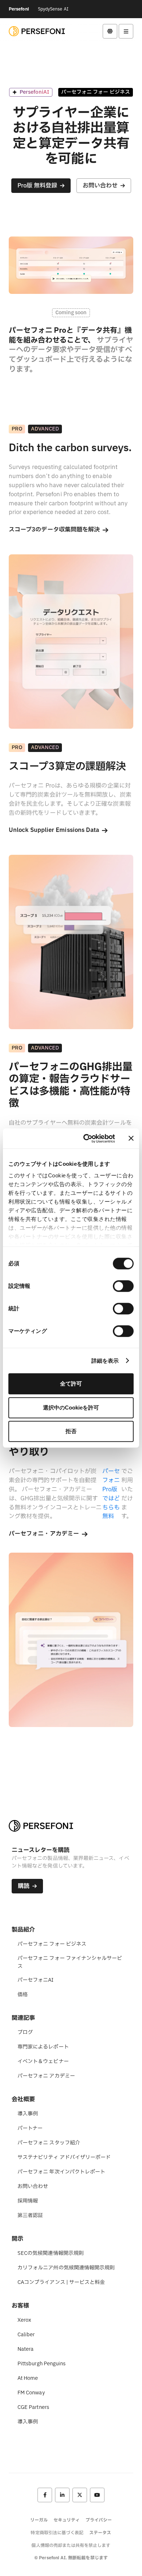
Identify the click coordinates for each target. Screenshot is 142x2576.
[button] (110, 31)
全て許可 (71, 1384)
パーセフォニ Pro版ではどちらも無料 (111, 1494)
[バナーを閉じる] (131, 1139)
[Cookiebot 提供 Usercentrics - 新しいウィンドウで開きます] (86, 1139)
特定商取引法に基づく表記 (57, 2533)
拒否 (71, 1431)
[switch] (123, 1286)
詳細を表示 (105, 1361)
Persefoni (19, 9)
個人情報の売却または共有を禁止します (71, 2545)
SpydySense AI (53, 9)
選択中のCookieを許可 (71, 1408)
